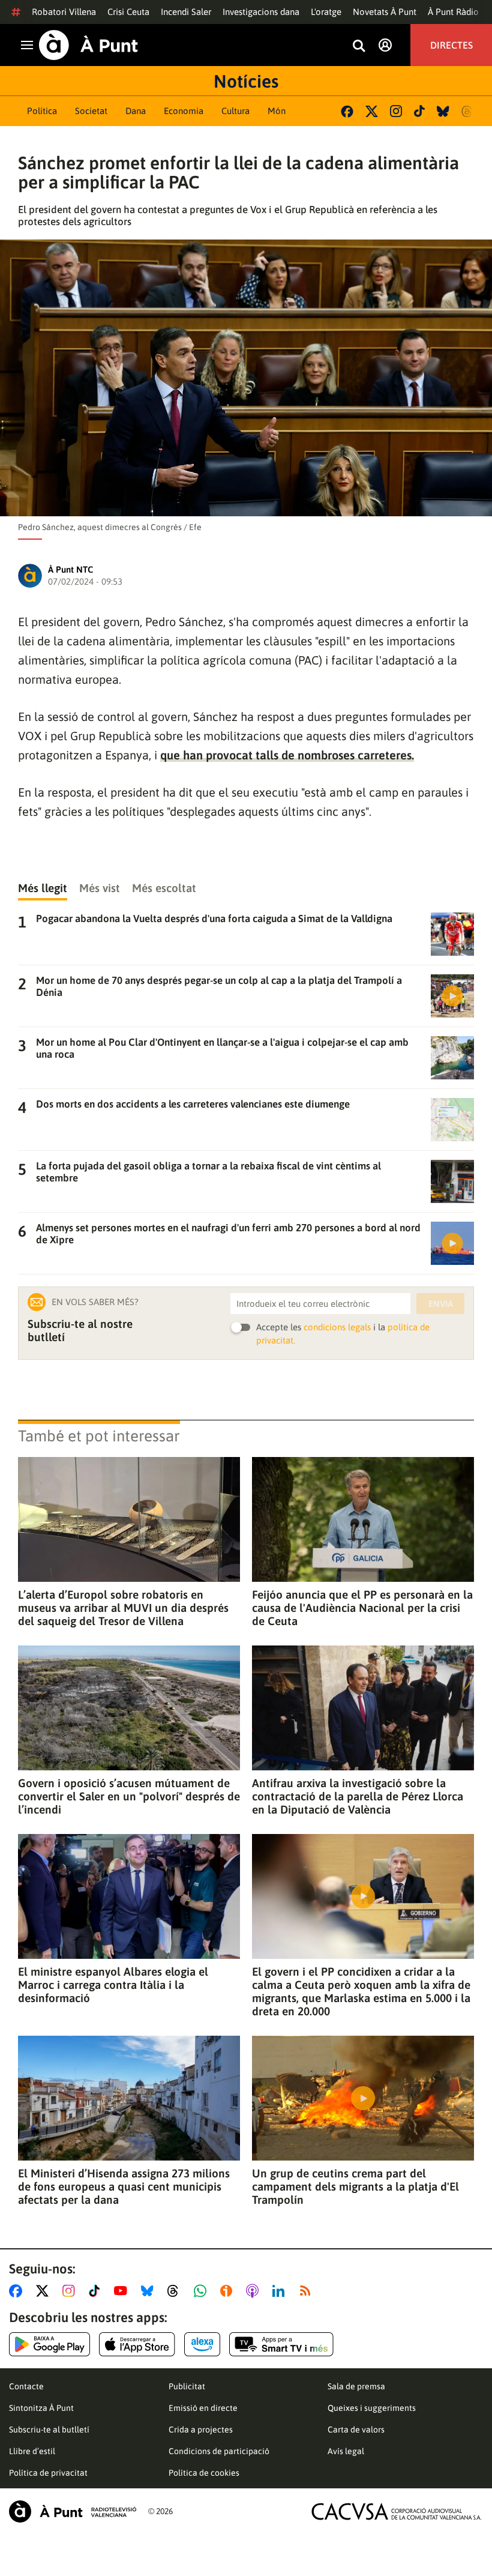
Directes (451, 45)
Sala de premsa (356, 2386)
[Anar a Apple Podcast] (255, 2291)
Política (42, 111)
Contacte (26, 2386)
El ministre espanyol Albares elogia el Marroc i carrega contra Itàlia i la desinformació (113, 1985)
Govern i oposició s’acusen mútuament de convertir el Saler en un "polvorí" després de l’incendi (129, 1796)
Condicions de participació (219, 2451)
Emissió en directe (203, 2408)
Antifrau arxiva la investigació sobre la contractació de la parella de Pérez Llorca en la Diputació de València (358, 1796)
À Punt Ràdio (453, 12)
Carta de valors (356, 2430)
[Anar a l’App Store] (137, 2344)
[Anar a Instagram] (71, 2291)
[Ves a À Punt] (88, 45)
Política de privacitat (48, 2473)
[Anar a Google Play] (49, 2344)
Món (277, 111)
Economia (184, 111)
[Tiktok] (419, 111)
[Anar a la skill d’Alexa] (202, 2344)
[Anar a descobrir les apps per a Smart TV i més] (281, 2344)
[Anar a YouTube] (123, 2291)
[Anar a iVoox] (229, 2291)
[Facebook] (347, 111)
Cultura (235, 111)
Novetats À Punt (385, 12)
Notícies (246, 81)
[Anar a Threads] (176, 2291)
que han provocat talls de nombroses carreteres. (287, 755)
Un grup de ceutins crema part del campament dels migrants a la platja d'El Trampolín (355, 2186)
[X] (372, 111)
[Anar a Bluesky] (150, 2291)
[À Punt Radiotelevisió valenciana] (73, 2511)
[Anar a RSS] (308, 2291)
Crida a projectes (201, 2430)
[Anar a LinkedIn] (281, 2291)
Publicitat (187, 2386)
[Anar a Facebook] (18, 2291)
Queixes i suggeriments (372, 2408)
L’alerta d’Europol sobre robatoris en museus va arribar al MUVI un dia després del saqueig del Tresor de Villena (123, 1608)
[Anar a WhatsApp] (202, 2291)
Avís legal (346, 2451)
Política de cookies (204, 2473)
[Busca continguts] (359, 47)
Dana (136, 111)
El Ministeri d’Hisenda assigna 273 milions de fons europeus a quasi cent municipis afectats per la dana (124, 2186)
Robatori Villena (64, 12)
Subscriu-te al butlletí (49, 2430)
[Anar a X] (45, 2291)
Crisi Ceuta (128, 12)
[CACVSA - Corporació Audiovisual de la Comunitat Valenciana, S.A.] (397, 2511)
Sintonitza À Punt (41, 2408)
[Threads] (468, 111)
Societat (91, 111)
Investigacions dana (261, 12)
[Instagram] (396, 111)
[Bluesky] (443, 111)
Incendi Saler (186, 12)
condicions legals (337, 1327)
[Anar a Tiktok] (97, 2291)
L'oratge (326, 12)
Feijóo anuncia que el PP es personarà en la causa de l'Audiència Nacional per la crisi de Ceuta (362, 1608)
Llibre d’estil (32, 2451)
